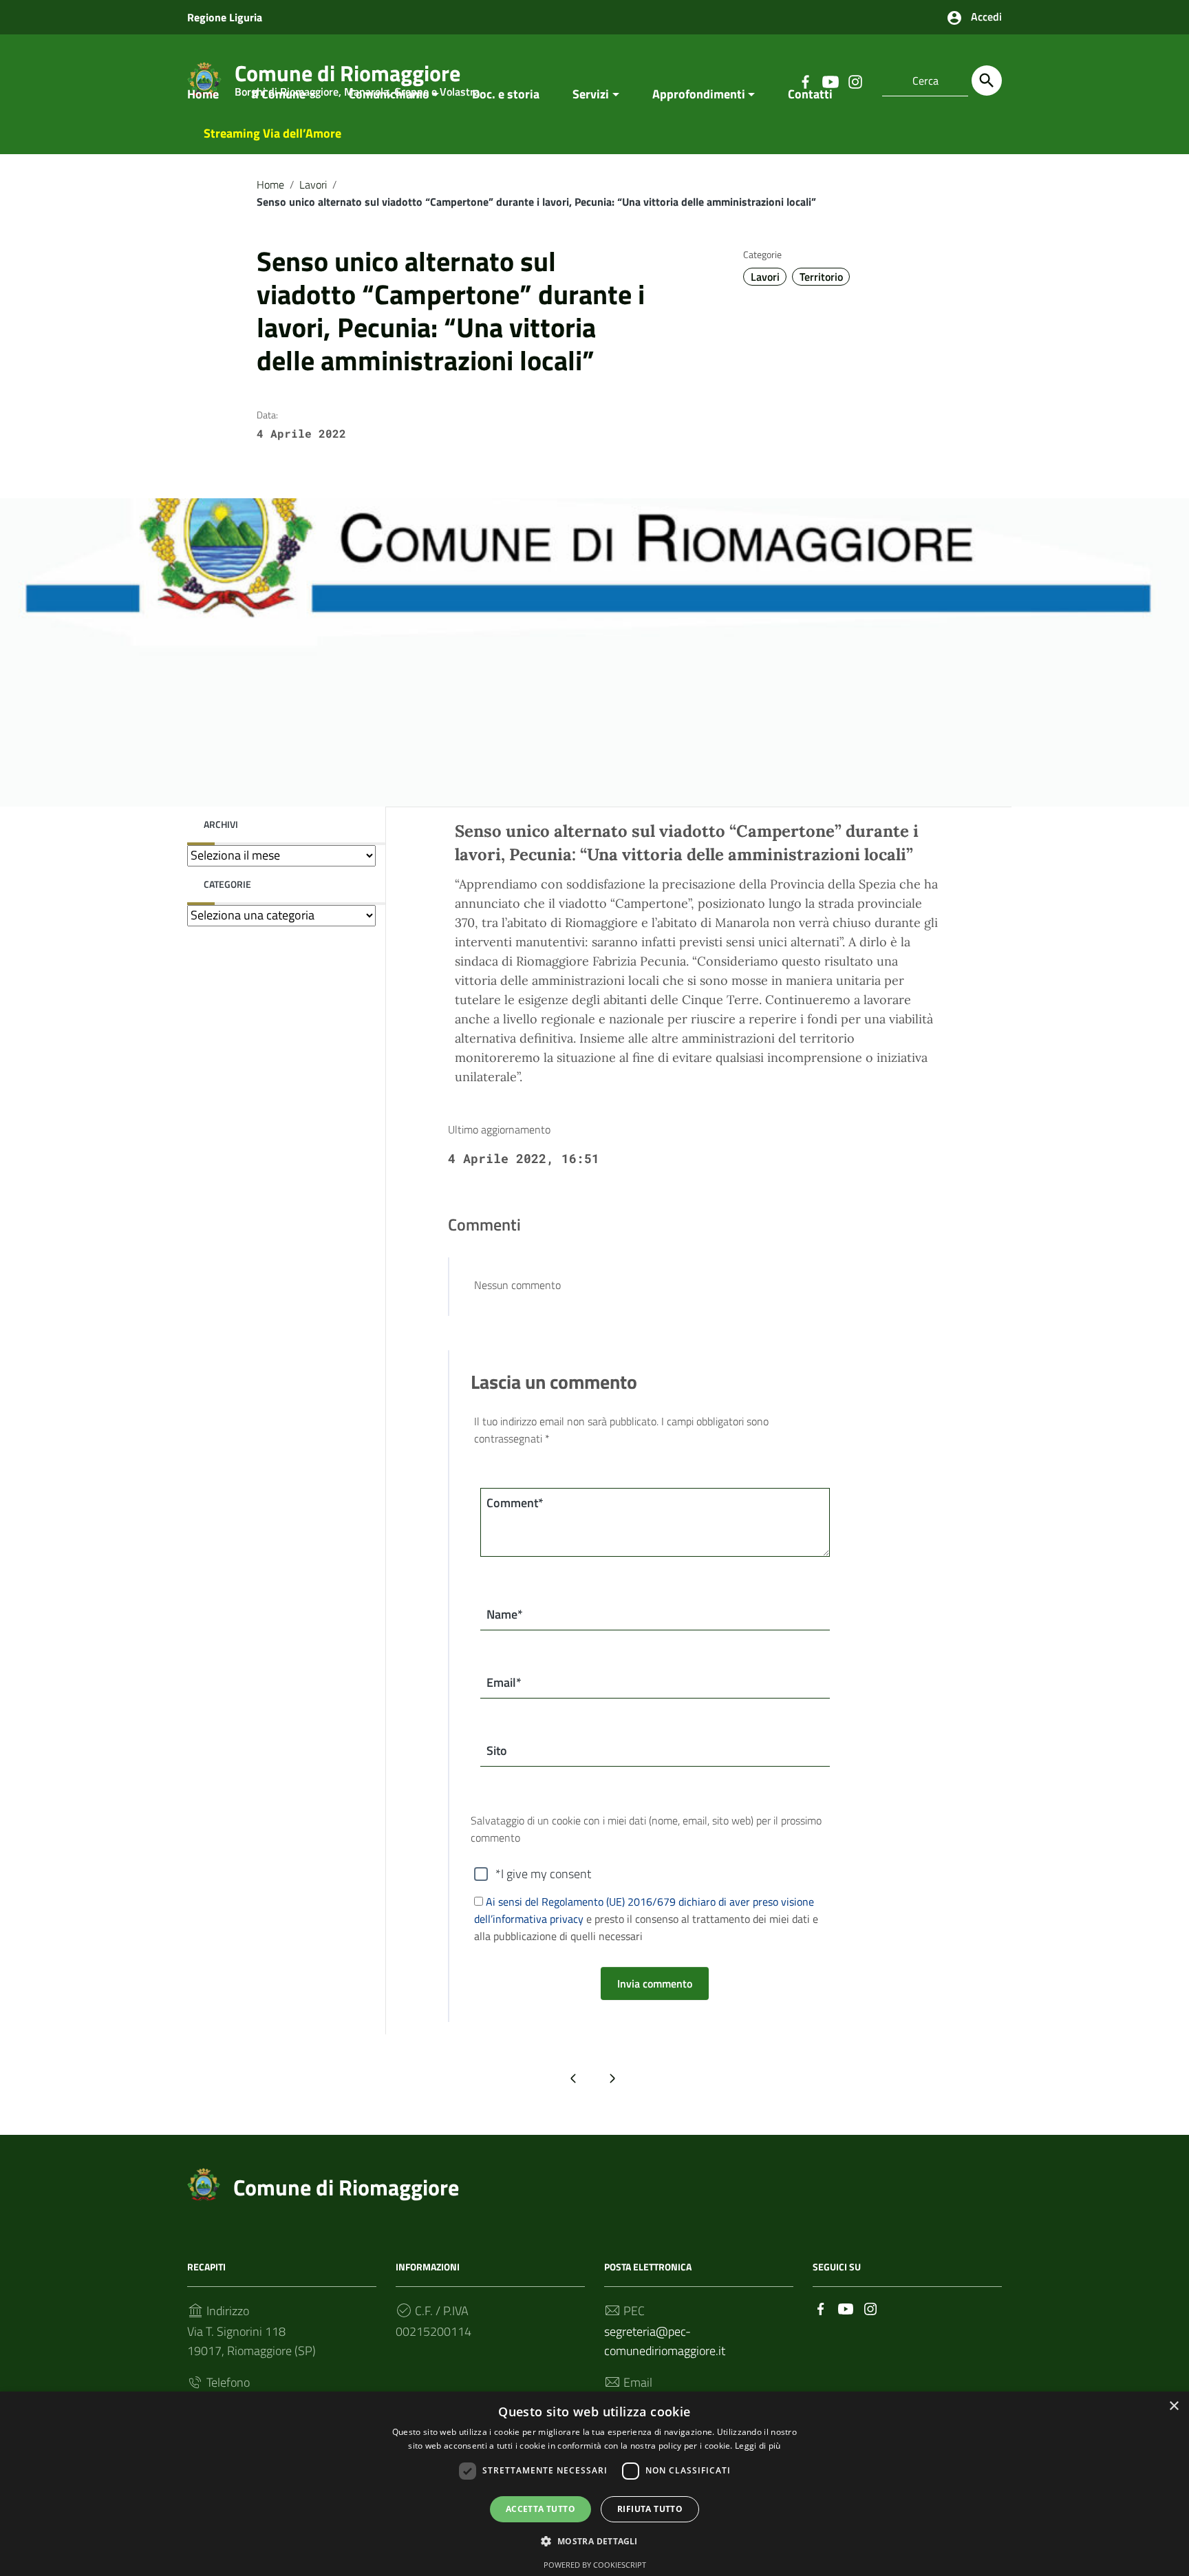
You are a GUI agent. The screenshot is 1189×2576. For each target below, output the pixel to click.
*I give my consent (543, 1874)
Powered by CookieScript (595, 2565)
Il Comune (279, 94)
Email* (504, 1682)
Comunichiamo (389, 94)
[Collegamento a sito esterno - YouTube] (846, 2307)
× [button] (1174, 2406)
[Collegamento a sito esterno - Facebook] (821, 2307)
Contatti (810, 94)
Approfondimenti (699, 94)
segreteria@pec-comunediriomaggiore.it (665, 2341)
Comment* (515, 1503)
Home (203, 94)
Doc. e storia (506, 94)
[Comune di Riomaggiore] (204, 2183)
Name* (505, 1614)
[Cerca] (987, 81)
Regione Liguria (225, 17)
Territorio (821, 277)
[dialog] (594, 2484)
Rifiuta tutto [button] (650, 2509)
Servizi (591, 94)
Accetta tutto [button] (540, 2509)
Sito (497, 1750)
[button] (594, 2541)
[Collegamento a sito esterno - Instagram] (870, 2307)
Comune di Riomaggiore (346, 2187)
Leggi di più (758, 2446)
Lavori (313, 184)
